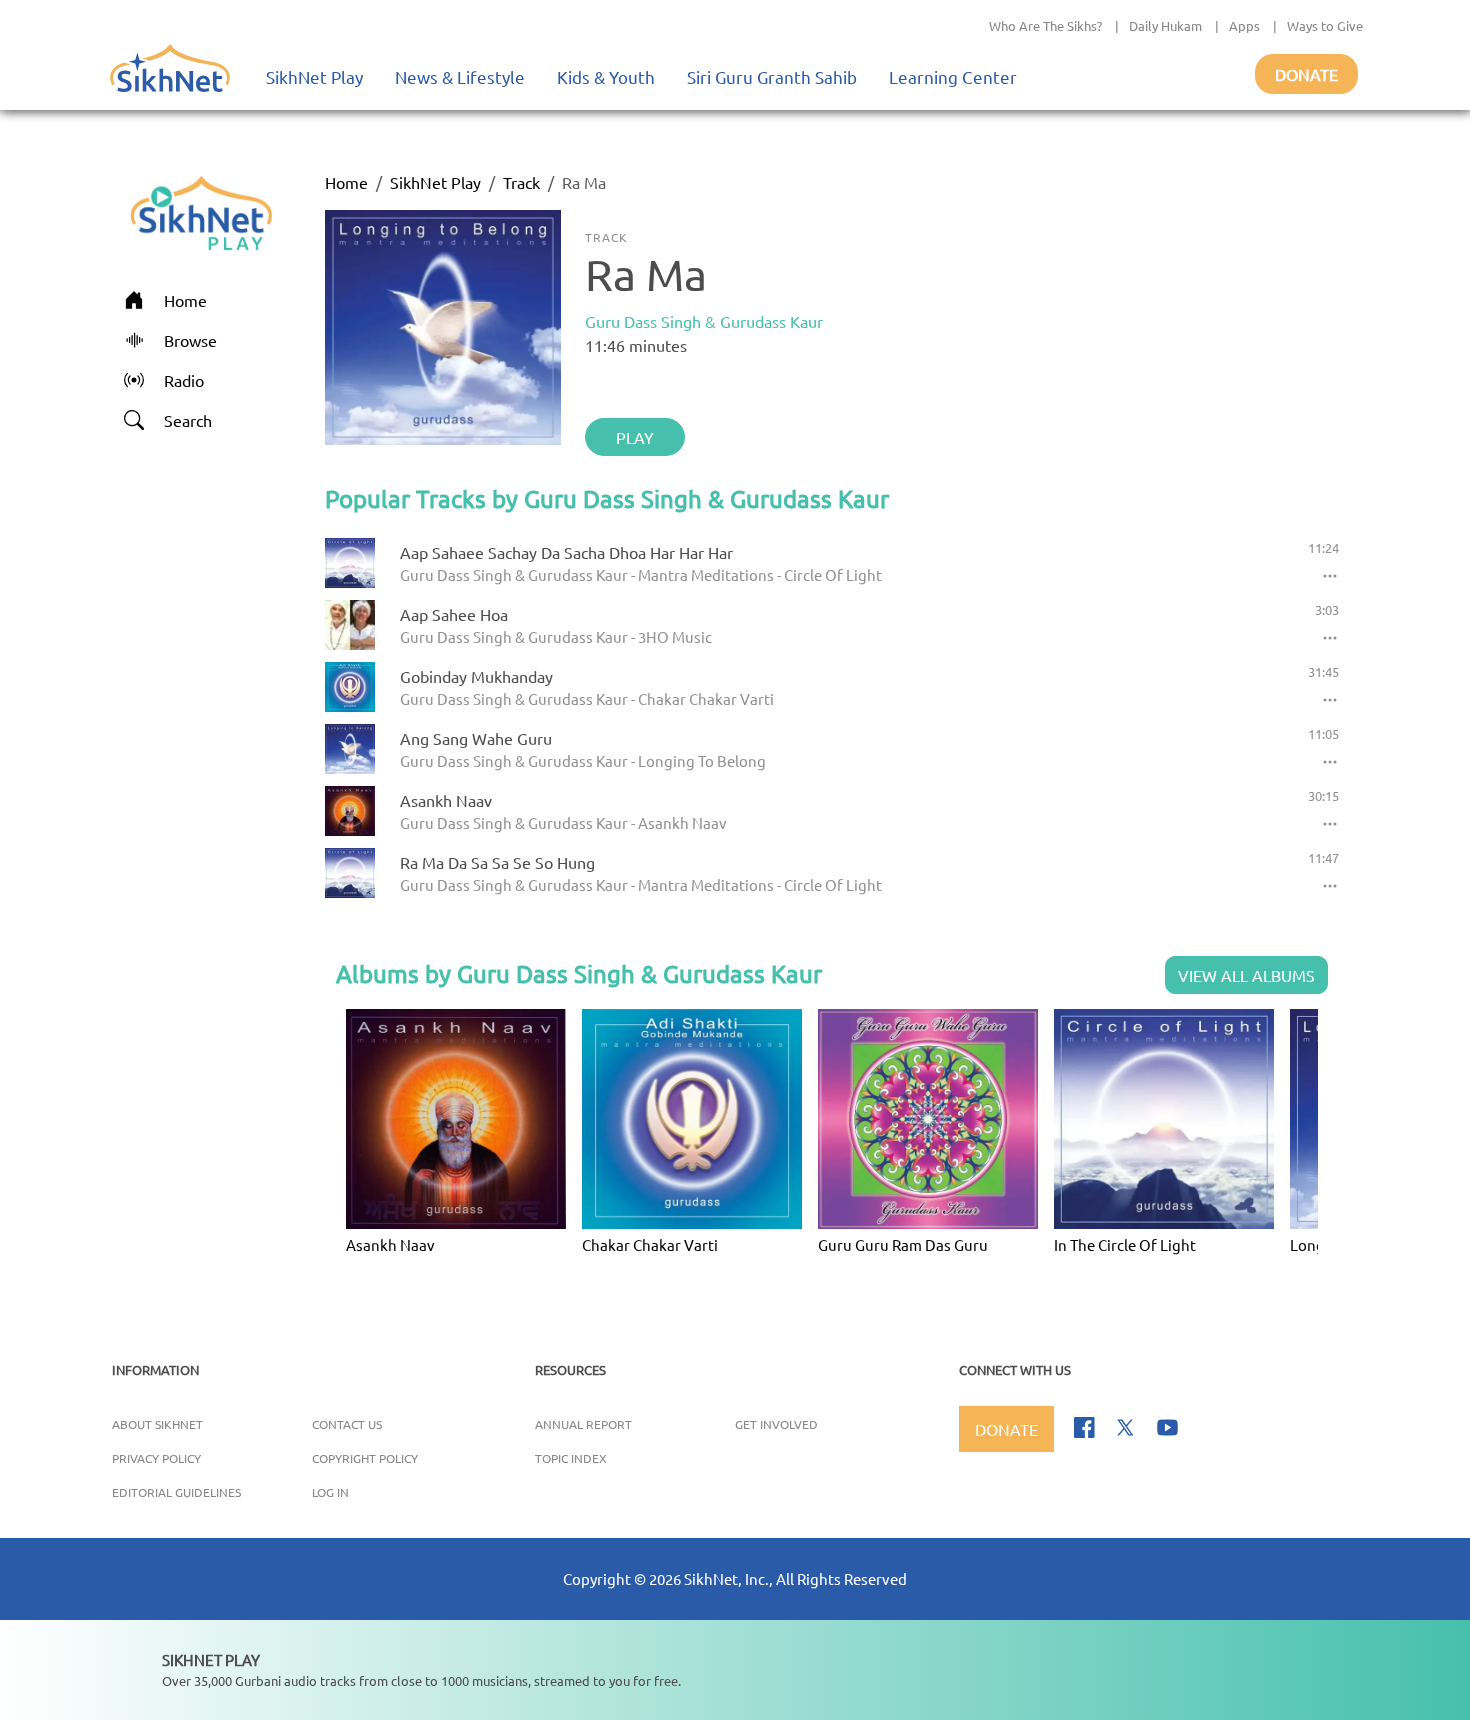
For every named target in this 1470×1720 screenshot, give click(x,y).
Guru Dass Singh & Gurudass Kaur (704, 321)
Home (346, 182)
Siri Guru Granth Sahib (772, 76)
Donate (1306, 74)
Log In (330, 1492)
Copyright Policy (365, 1458)
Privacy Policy (156, 1458)
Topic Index (571, 1458)
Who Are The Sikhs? (1045, 25)
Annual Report (583, 1424)
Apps (1244, 25)
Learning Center (953, 76)
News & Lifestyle (460, 76)
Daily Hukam (1165, 25)
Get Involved (776, 1424)
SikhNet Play (314, 76)
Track (521, 182)
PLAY (635, 437)
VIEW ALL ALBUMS (1246, 975)
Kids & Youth (606, 76)
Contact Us (347, 1424)
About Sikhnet (157, 1424)
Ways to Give (1325, 25)
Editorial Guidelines (176, 1492)
